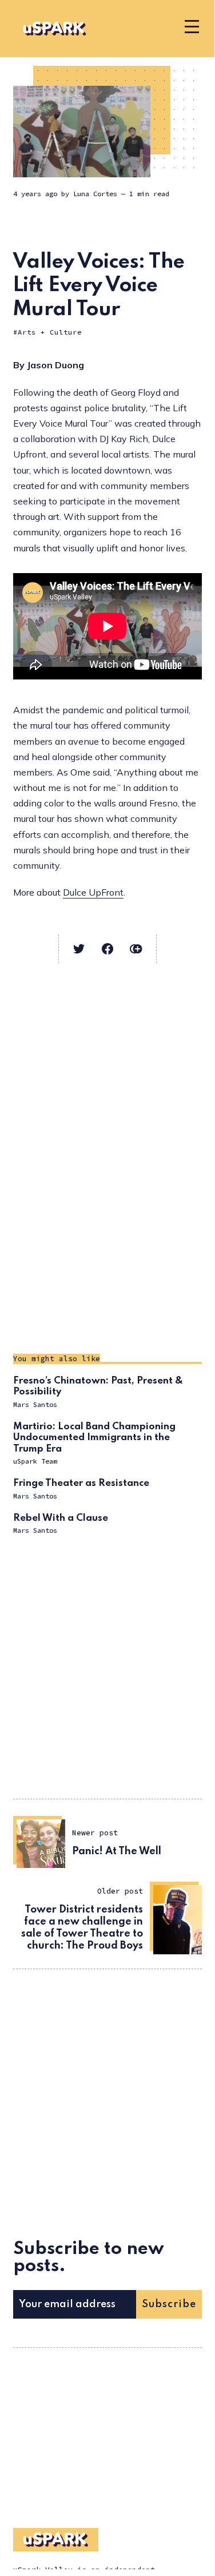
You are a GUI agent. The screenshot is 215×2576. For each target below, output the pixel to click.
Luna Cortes (95, 194)
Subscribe (169, 2304)
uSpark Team (35, 1461)
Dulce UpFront (93, 892)
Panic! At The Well (117, 1851)
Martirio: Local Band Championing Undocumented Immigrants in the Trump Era (94, 1438)
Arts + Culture (50, 332)
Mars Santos (35, 1404)
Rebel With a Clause (61, 1518)
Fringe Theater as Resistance (81, 1483)
